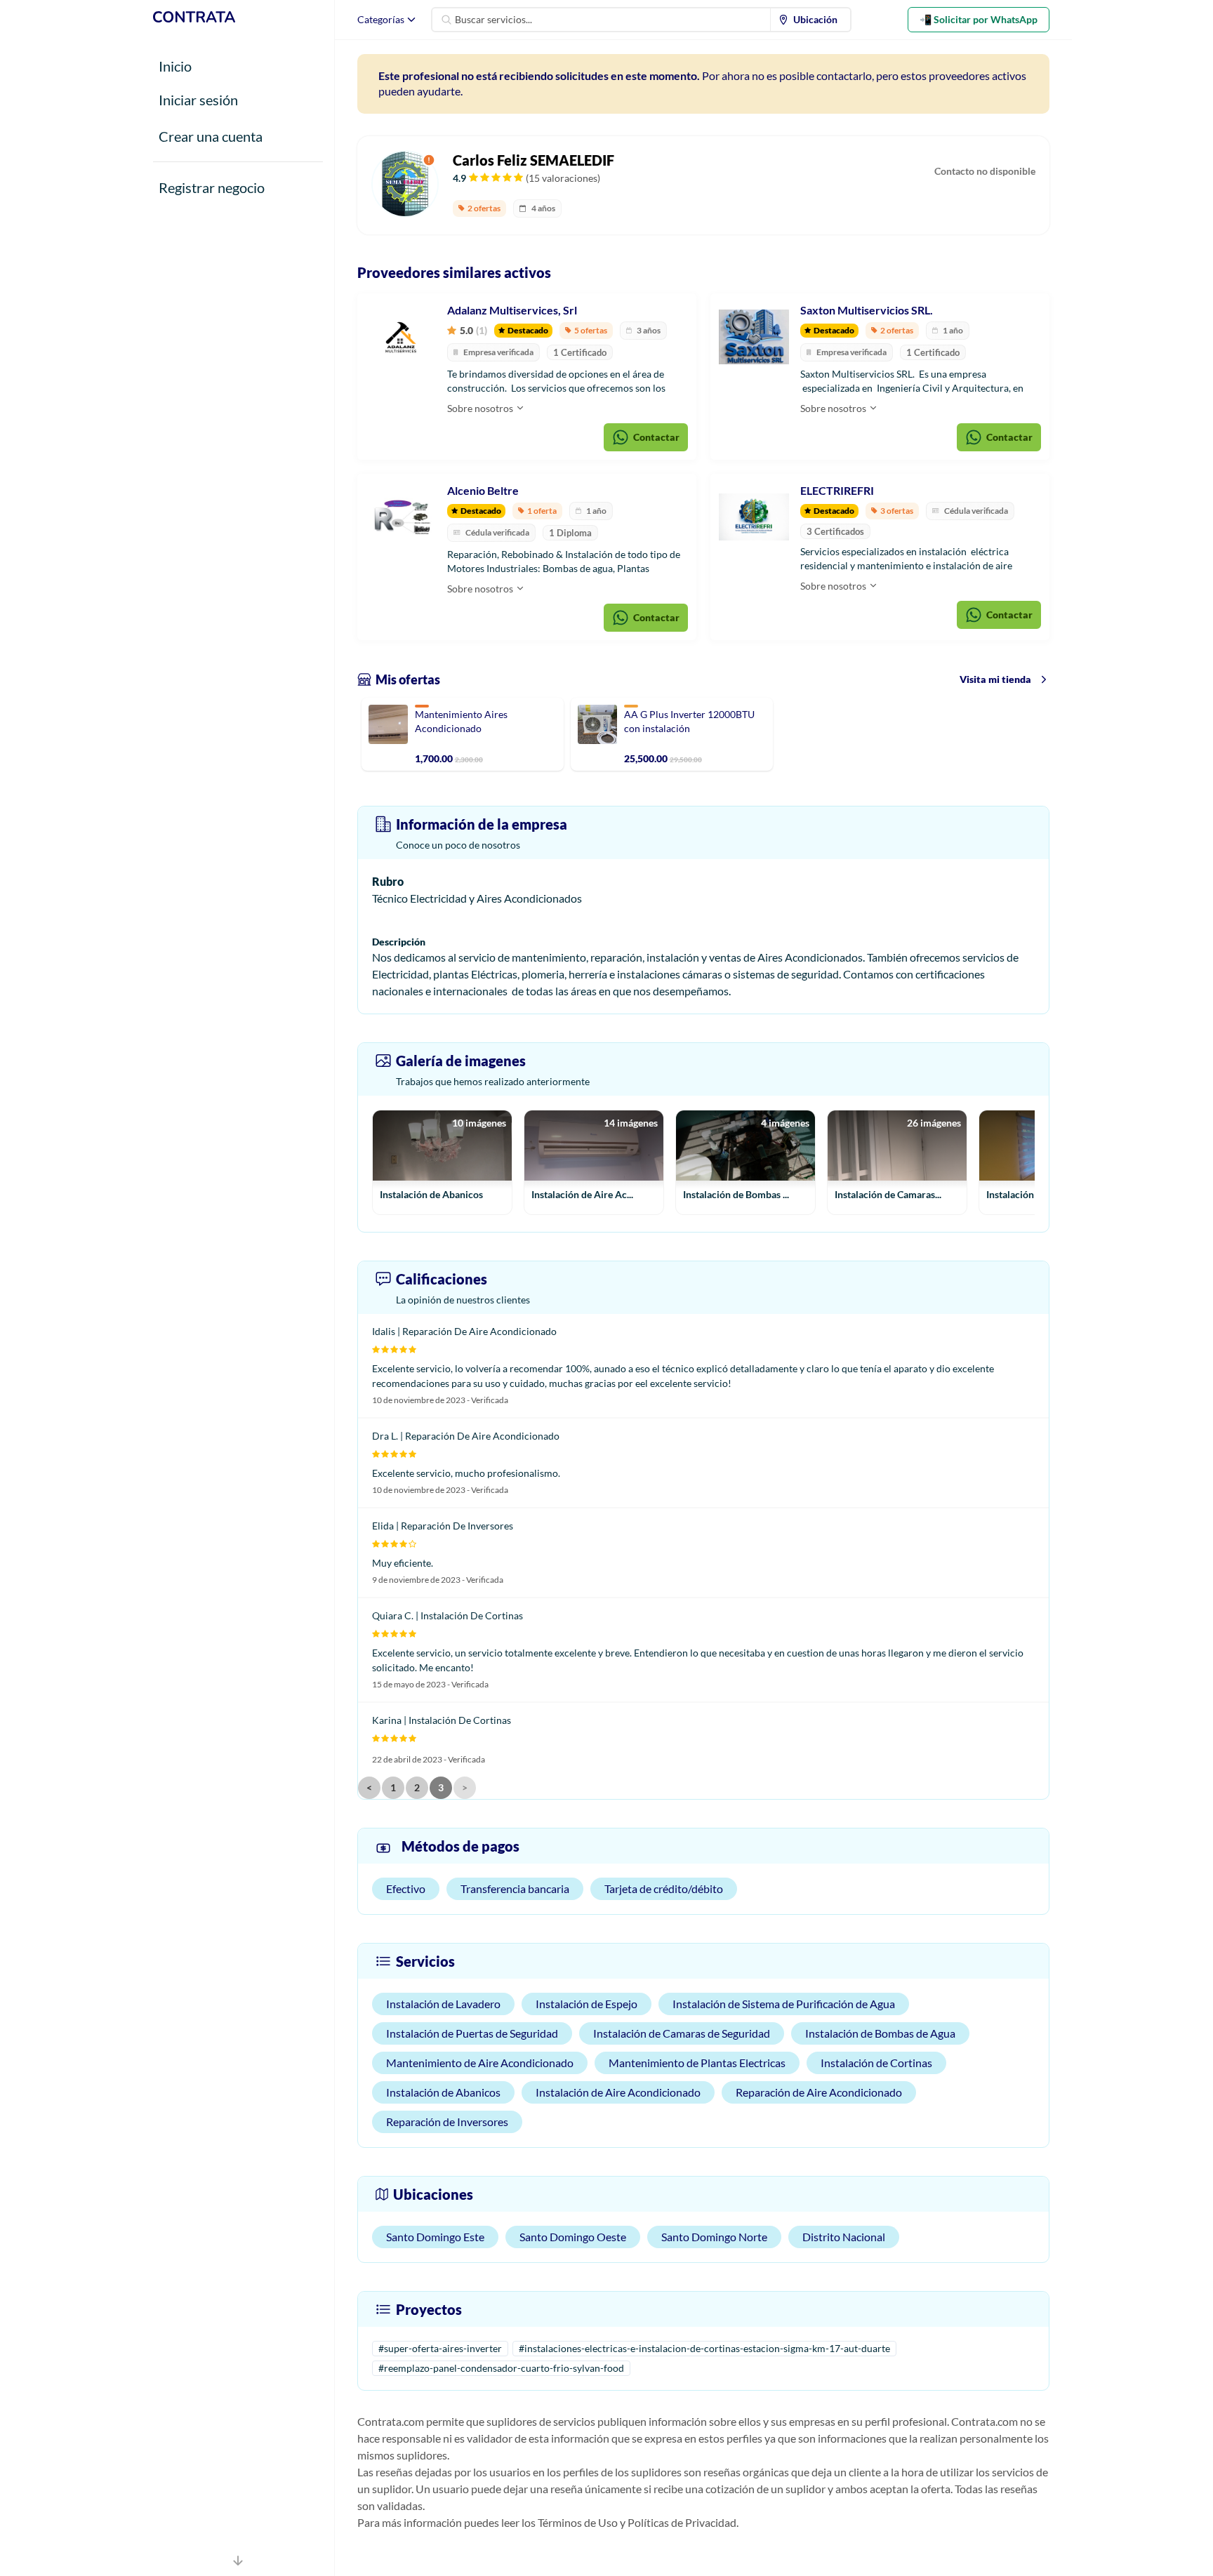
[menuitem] (811, 20)
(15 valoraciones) (563, 178)
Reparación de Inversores (447, 2122)
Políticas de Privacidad (682, 2522)
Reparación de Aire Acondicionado (819, 2092)
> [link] (465, 1787)
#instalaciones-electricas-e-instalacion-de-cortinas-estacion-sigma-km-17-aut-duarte (704, 2348)
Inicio (175, 66)
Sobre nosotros (481, 408)
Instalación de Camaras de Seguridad (682, 2033)
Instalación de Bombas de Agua (880, 2033)
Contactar (656, 437)
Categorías (381, 19)
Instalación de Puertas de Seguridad (472, 2033)
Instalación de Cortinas (876, 2063)
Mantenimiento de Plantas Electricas (697, 2063)
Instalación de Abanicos (443, 2092)
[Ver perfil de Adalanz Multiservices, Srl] (401, 337)
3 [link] (441, 1787)
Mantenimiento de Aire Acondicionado (480, 2063)
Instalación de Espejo (586, 2004)
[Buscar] (446, 20)
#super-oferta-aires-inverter (440, 2348)
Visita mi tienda (995, 679)
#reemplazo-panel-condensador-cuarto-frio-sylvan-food (501, 2368)
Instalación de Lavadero (443, 2004)
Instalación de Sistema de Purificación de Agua (784, 2004)
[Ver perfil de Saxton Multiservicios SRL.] (754, 337)
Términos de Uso (578, 2522)
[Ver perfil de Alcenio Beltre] (401, 517)
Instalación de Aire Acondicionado (618, 2092)
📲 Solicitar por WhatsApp (979, 19)
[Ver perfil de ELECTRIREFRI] (754, 517)
